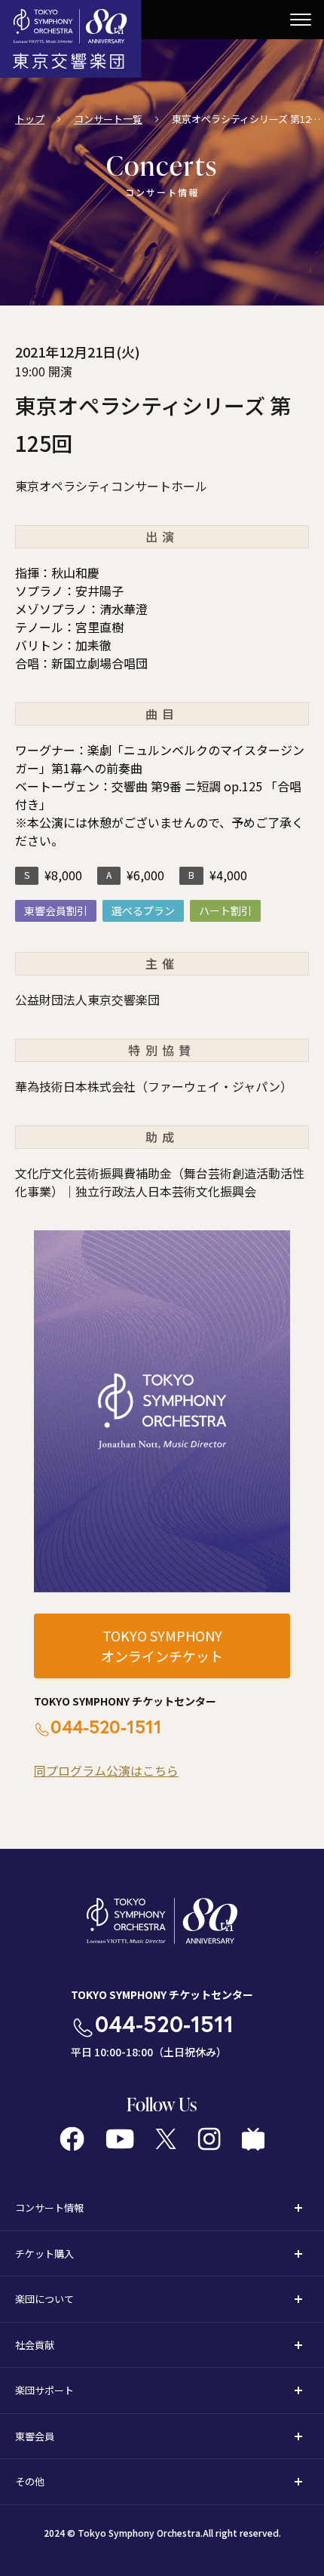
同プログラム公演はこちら (106, 1770)
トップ (30, 119)
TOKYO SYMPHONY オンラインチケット (162, 1646)
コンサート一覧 (108, 119)
